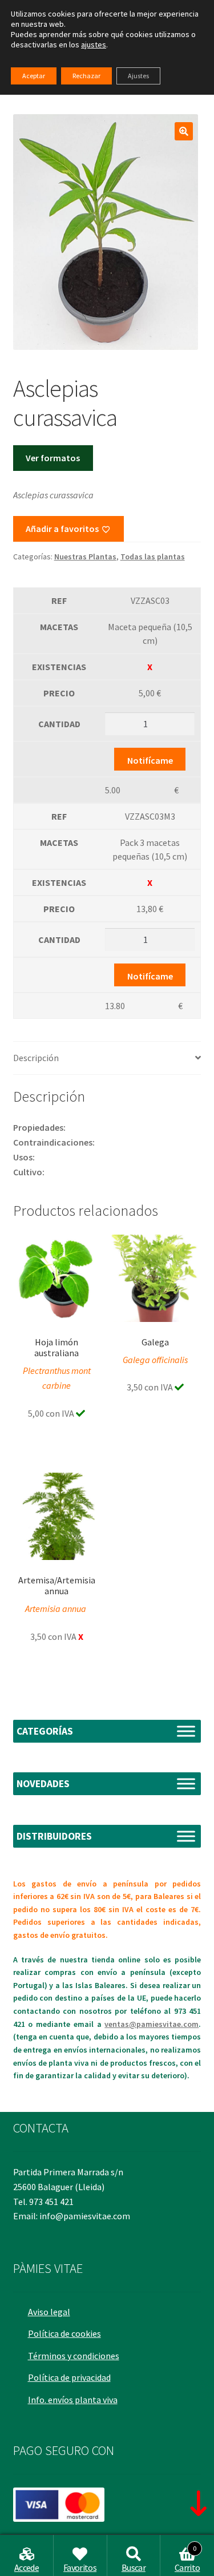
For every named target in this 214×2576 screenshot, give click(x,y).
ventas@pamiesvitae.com (152, 2024)
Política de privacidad (69, 2377)
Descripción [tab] (36, 1058)
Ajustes (138, 76)
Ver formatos (53, 458)
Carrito (187, 2559)
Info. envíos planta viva (73, 2400)
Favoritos (80, 2567)
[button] (184, 131)
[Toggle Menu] (186, 1731)
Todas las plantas (153, 557)
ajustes (94, 45)
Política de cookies (64, 2333)
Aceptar (34, 76)
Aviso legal (49, 2312)
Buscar (134, 2567)
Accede (27, 2567)
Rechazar (86, 76)
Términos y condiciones (74, 2356)
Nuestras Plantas (85, 557)
